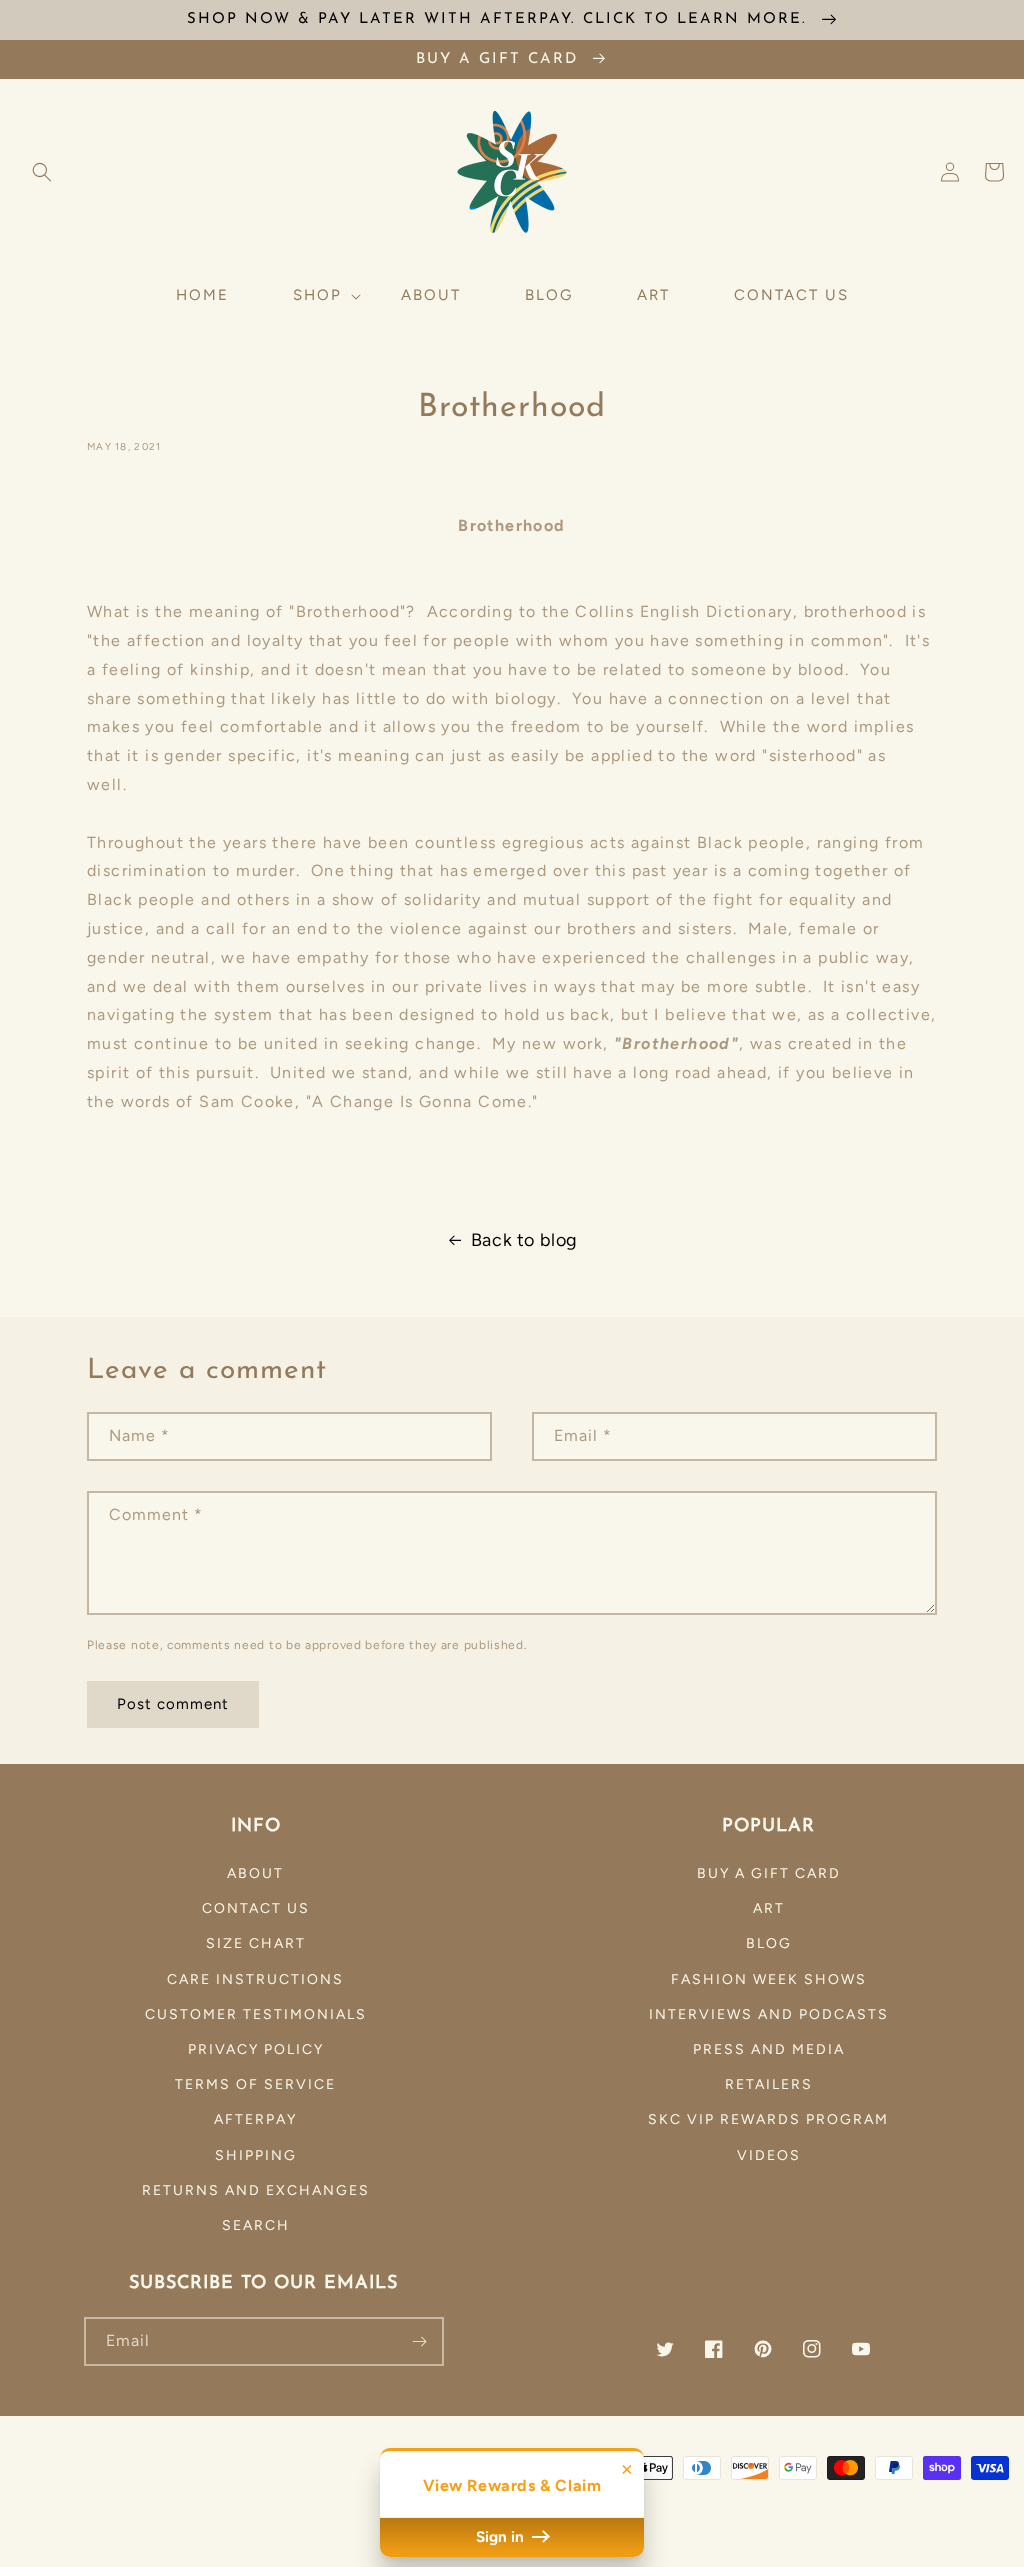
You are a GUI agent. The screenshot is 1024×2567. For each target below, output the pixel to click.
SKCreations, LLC (713, 2492)
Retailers (769, 2084)
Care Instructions (255, 1979)
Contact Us (256, 1908)
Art (769, 1908)
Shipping (256, 2155)
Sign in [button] (502, 2537)
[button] (42, 172)
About (255, 1873)
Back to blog (524, 1240)
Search (256, 2225)
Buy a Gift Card (769, 1873)
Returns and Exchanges (256, 2190)
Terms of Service (255, 2084)
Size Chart (256, 1943)
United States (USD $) (105, 2500)
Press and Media (769, 2049)
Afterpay (255, 2119)
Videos (769, 2155)
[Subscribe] (420, 2341)
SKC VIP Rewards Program (768, 2119)
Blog (769, 1943)
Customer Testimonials (256, 2014)
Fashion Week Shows (769, 1979)
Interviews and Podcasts (769, 2014)
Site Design (853, 2492)
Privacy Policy (256, 2049)
